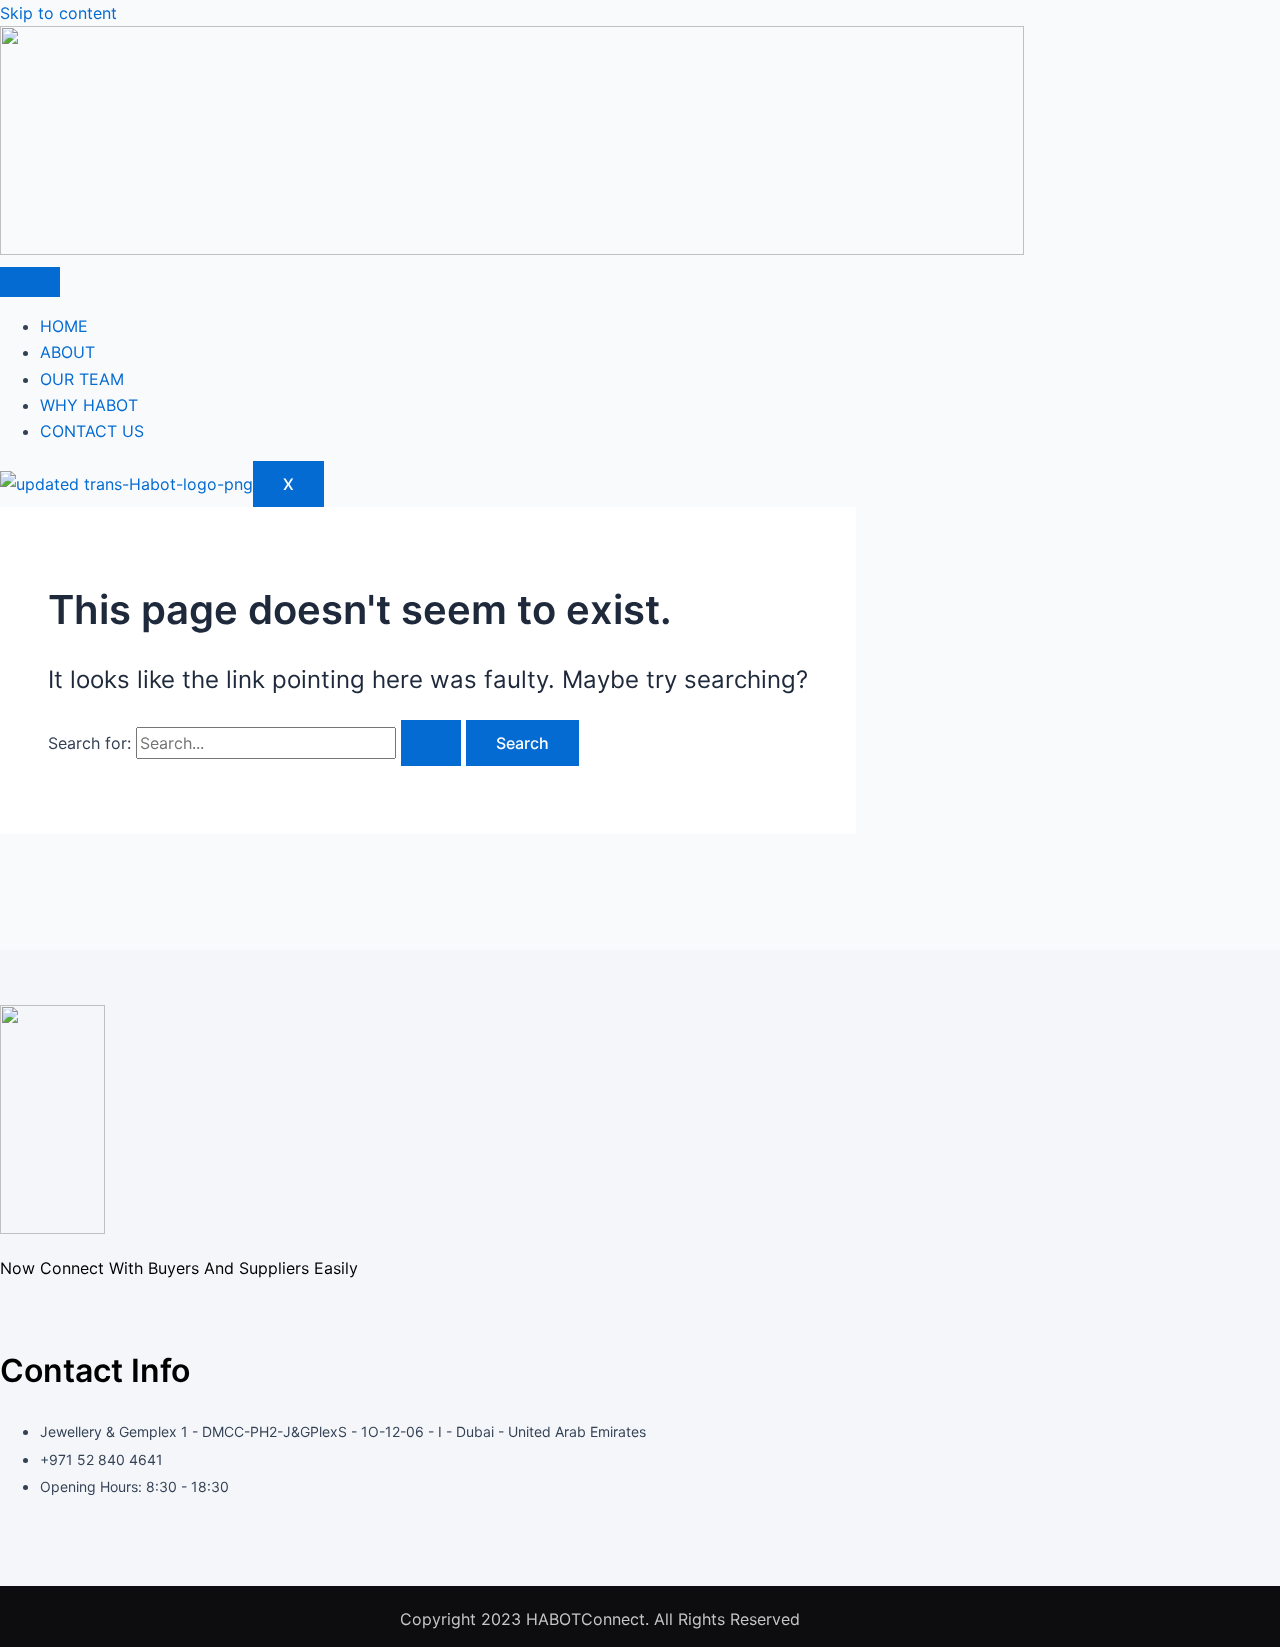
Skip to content (58, 13)
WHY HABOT (89, 405)
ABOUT (67, 352)
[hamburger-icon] (30, 282)
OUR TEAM (82, 379)
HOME (64, 326)
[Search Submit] (431, 743)
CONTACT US (92, 431)
